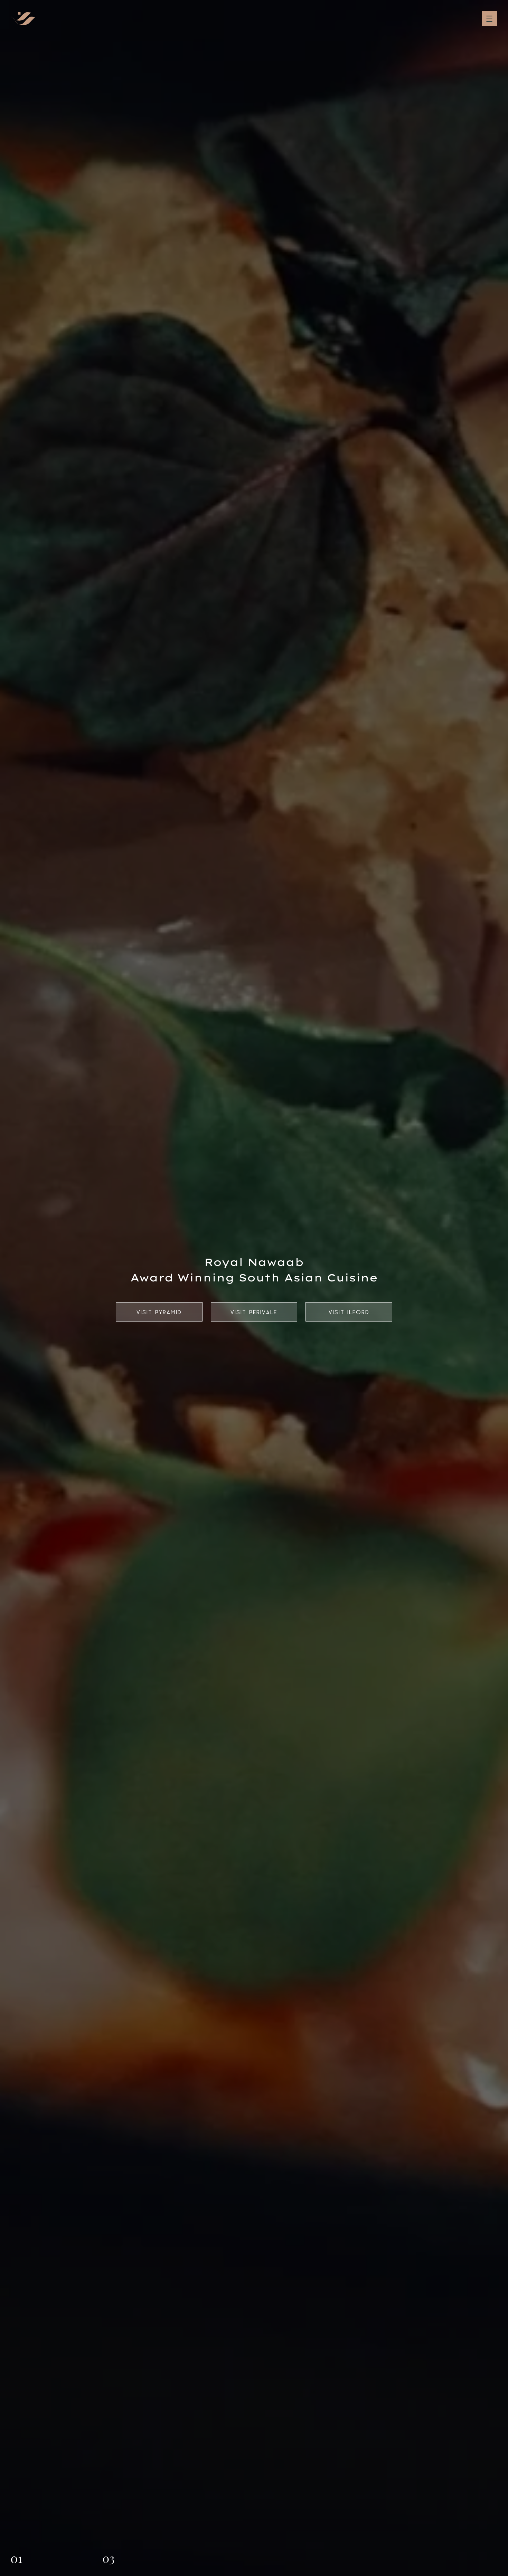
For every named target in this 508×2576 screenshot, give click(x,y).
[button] (17, 2560)
